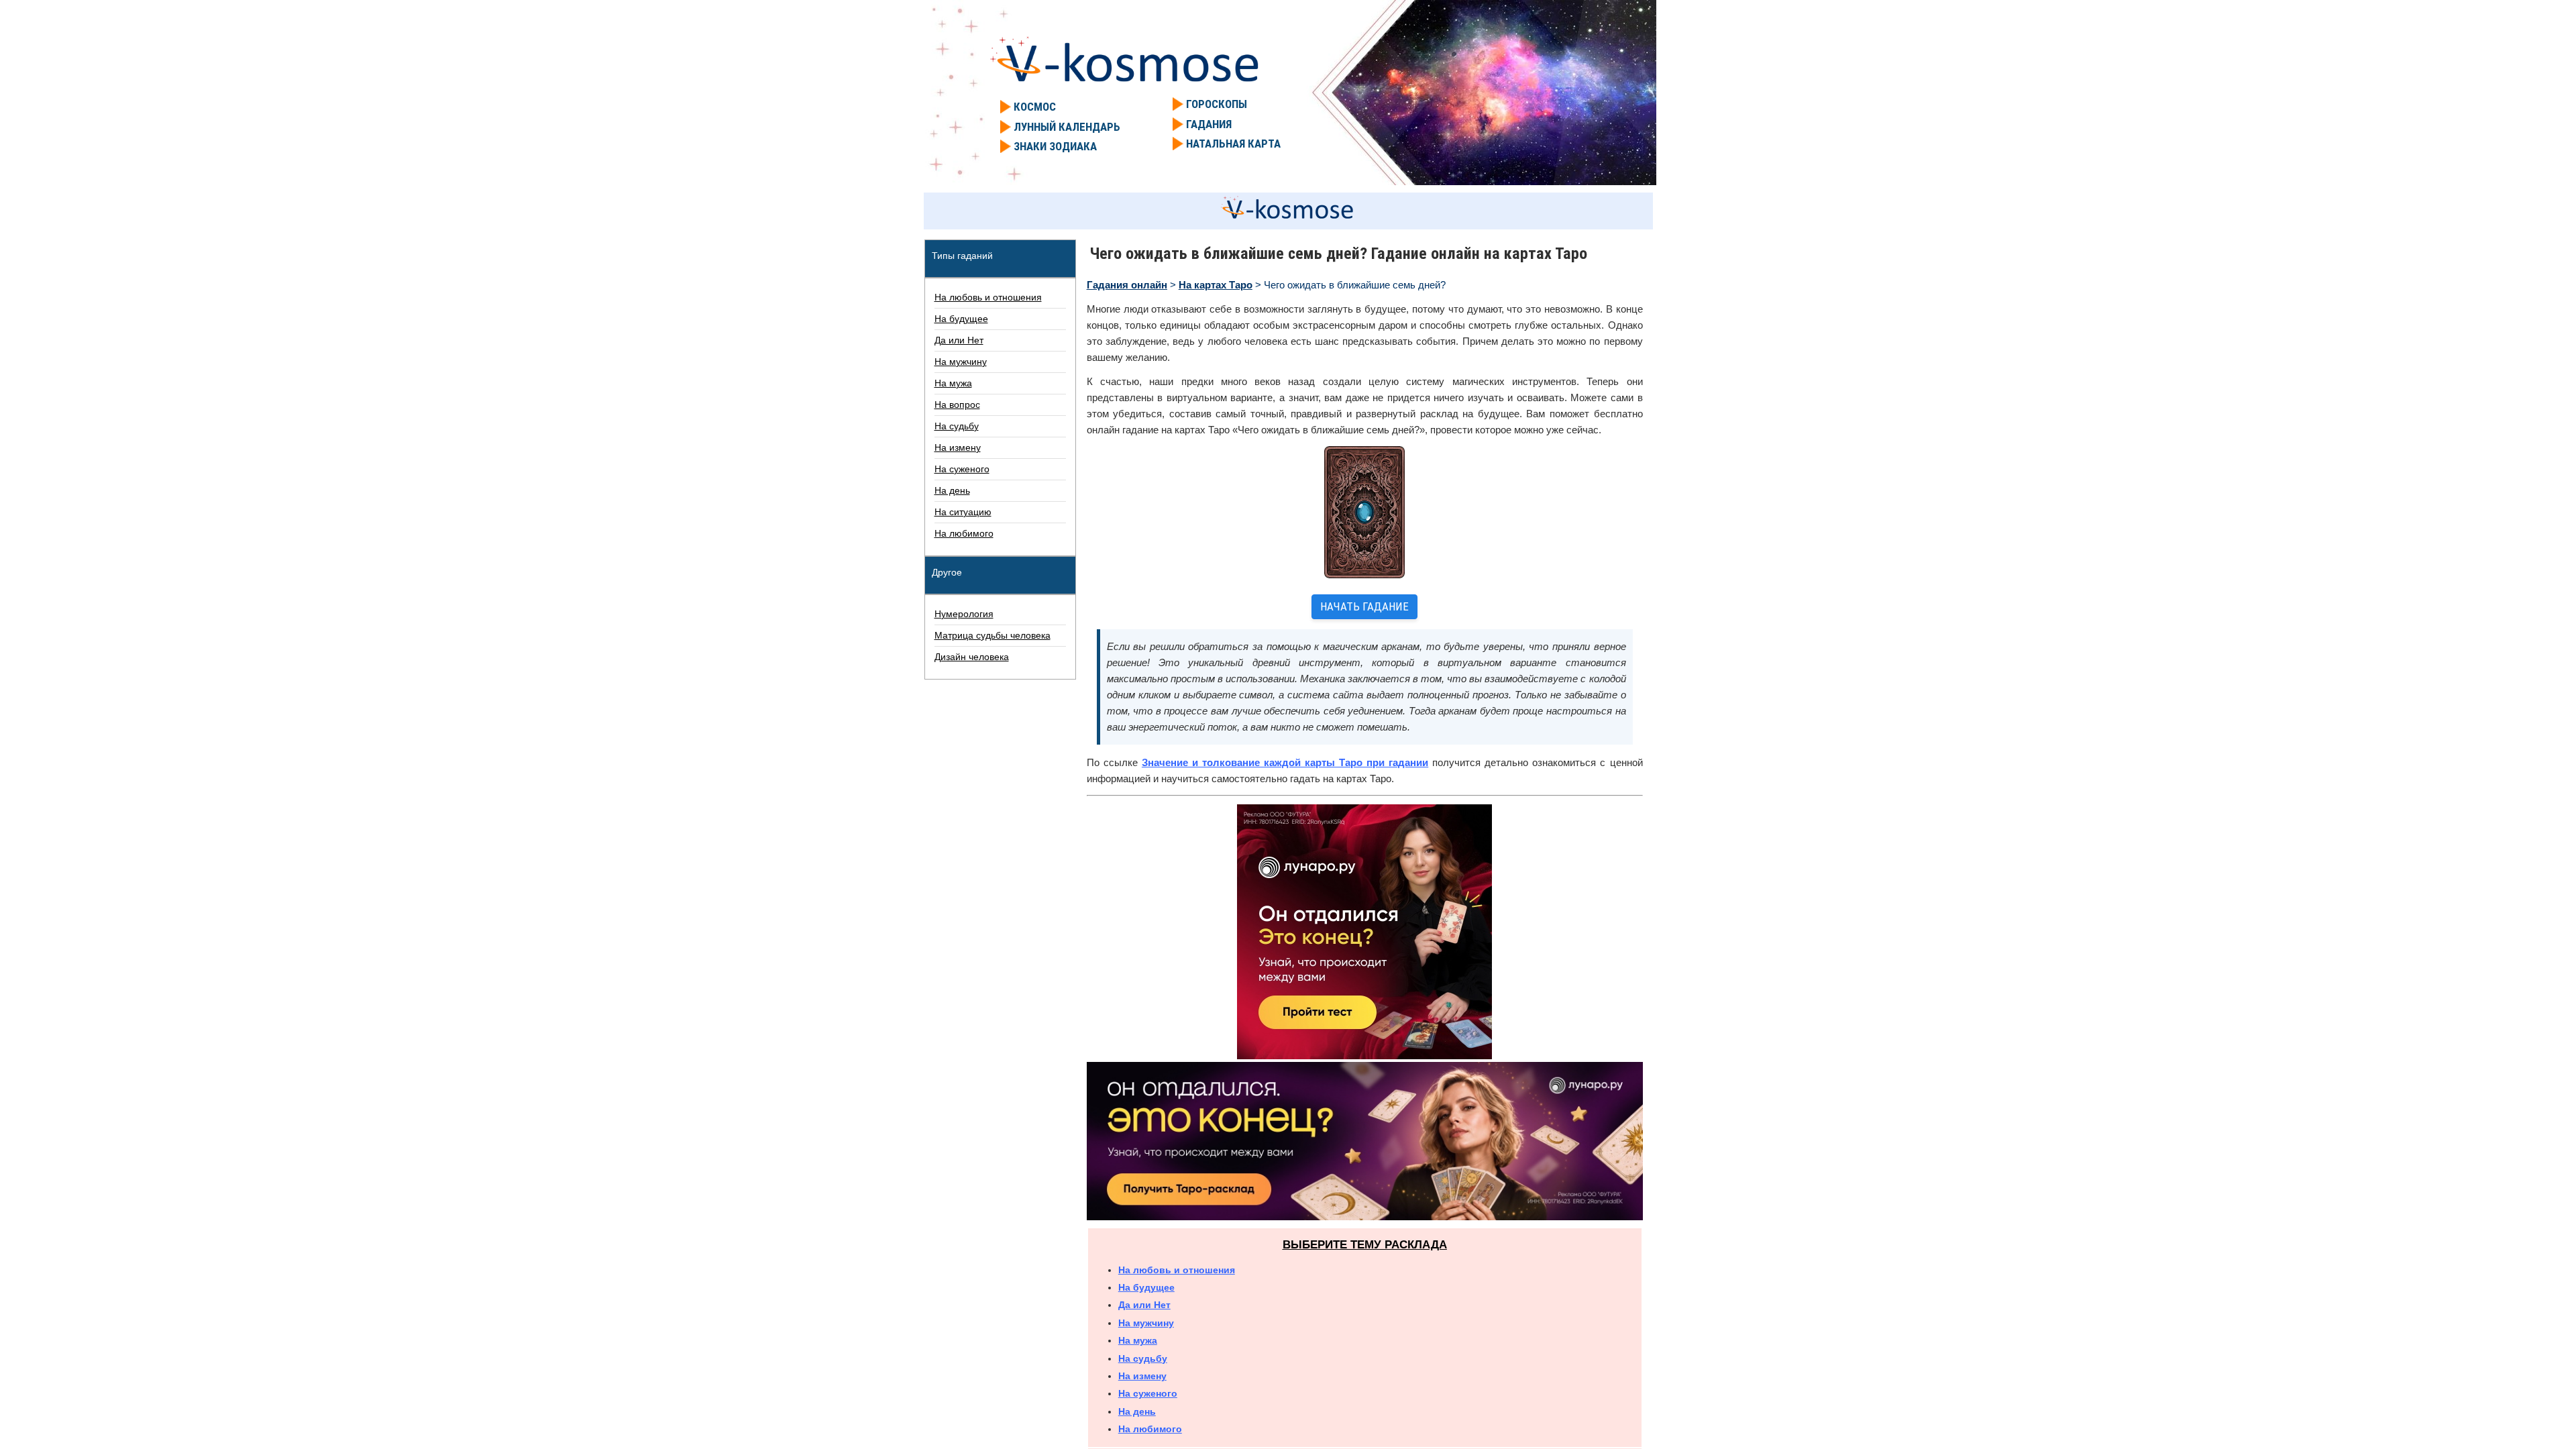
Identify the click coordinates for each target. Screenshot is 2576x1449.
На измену (1142, 1376)
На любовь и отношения (1177, 1270)
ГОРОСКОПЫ (1217, 104)
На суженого (1148, 1393)
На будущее (1146, 1287)
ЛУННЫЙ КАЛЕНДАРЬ (1067, 127)
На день (1137, 1411)
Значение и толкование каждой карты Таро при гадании (1285, 762)
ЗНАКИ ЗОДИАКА (1055, 146)
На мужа (1138, 1340)
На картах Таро (1216, 285)
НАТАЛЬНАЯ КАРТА (1233, 144)
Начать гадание (1364, 606)
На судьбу (1143, 1358)
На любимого (1150, 1429)
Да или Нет (1144, 1305)
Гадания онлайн (1127, 285)
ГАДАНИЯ (1209, 124)
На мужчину (1146, 1323)
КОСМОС (1035, 107)
